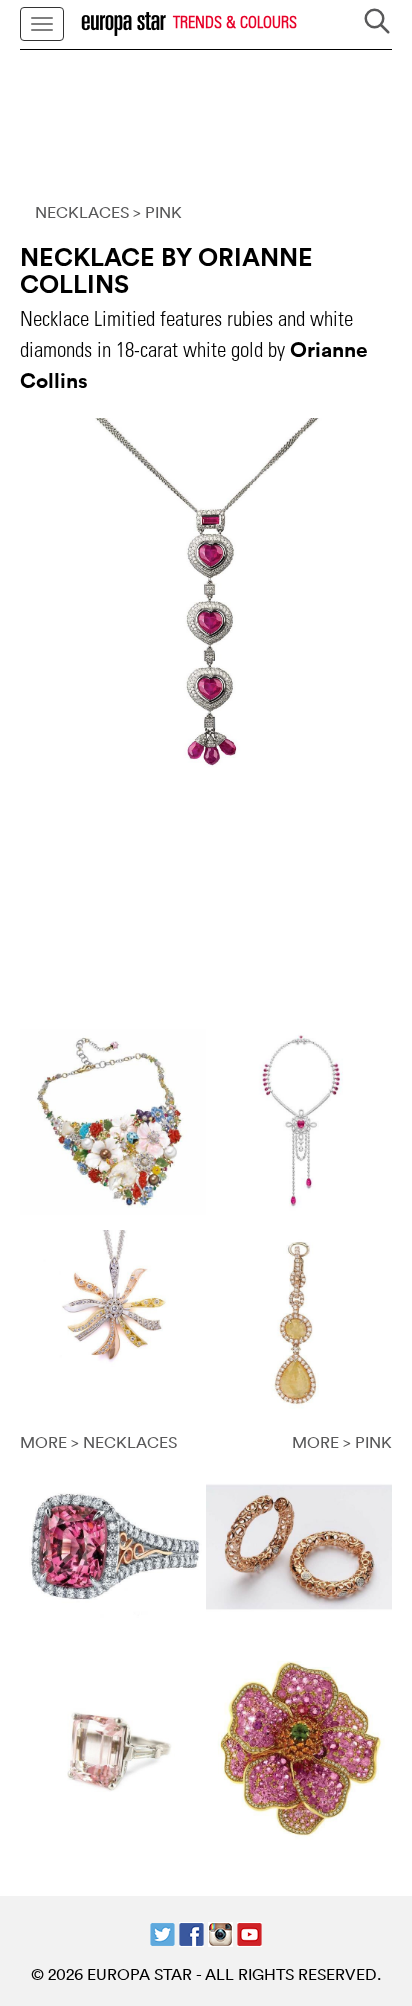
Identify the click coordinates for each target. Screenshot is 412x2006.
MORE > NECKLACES (98, 1442)
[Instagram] (220, 1933)
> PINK (157, 212)
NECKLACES (82, 212)
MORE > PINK (342, 1442)
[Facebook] (191, 1933)
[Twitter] (162, 1933)
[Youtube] (249, 1933)
